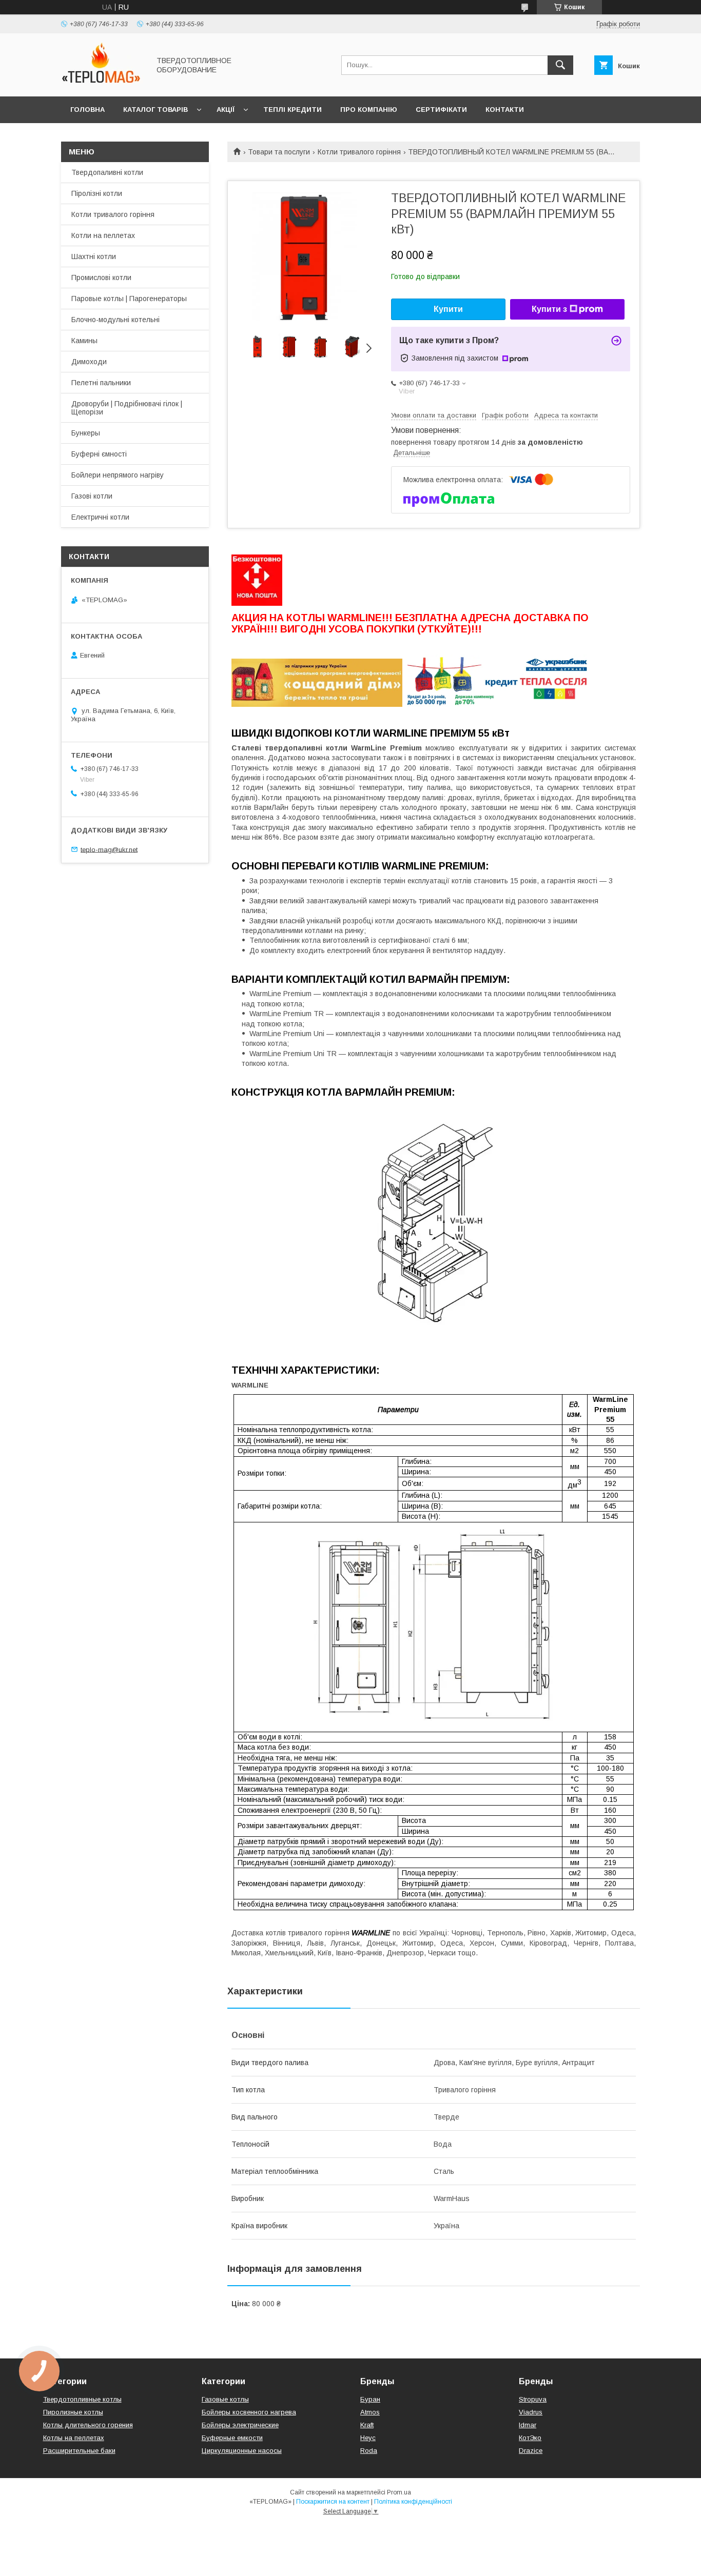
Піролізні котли (97, 193)
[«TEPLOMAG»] (103, 83)
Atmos (370, 2412)
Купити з (549, 309)
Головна (87, 110)
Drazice (531, 2451)
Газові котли (92, 496)
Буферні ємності (99, 454)
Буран (370, 2399)
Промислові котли (101, 278)
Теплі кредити (293, 110)
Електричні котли (100, 517)
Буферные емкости (232, 2438)
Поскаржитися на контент (333, 2502)
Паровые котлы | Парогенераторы (129, 299)
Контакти (505, 110)
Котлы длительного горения (88, 2425)
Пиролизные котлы (73, 2412)
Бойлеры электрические (240, 2425)
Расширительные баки (79, 2451)
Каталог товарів (155, 110)
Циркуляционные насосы (242, 2451)
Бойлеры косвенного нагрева (249, 2412)
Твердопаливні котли (107, 172)
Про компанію (369, 110)
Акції (226, 110)
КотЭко (530, 2438)
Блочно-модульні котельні (115, 320)
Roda (369, 2451)
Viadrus (531, 2412)
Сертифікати (441, 110)
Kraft (367, 2425)
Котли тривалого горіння (359, 152)
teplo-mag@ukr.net (109, 849)
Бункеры (86, 433)
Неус (368, 2438)
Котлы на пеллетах (74, 2438)
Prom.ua (399, 2492)
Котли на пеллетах (103, 235)
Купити (448, 309)
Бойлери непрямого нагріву (118, 475)
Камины (84, 341)
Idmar (528, 2425)
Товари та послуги (279, 152)
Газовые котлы (225, 2399)
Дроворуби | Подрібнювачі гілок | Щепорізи (127, 408)
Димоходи (89, 362)
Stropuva (533, 2399)
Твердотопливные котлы (82, 2399)
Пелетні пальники (101, 383)
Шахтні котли (94, 256)
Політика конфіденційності (413, 2502)
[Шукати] (560, 65)
